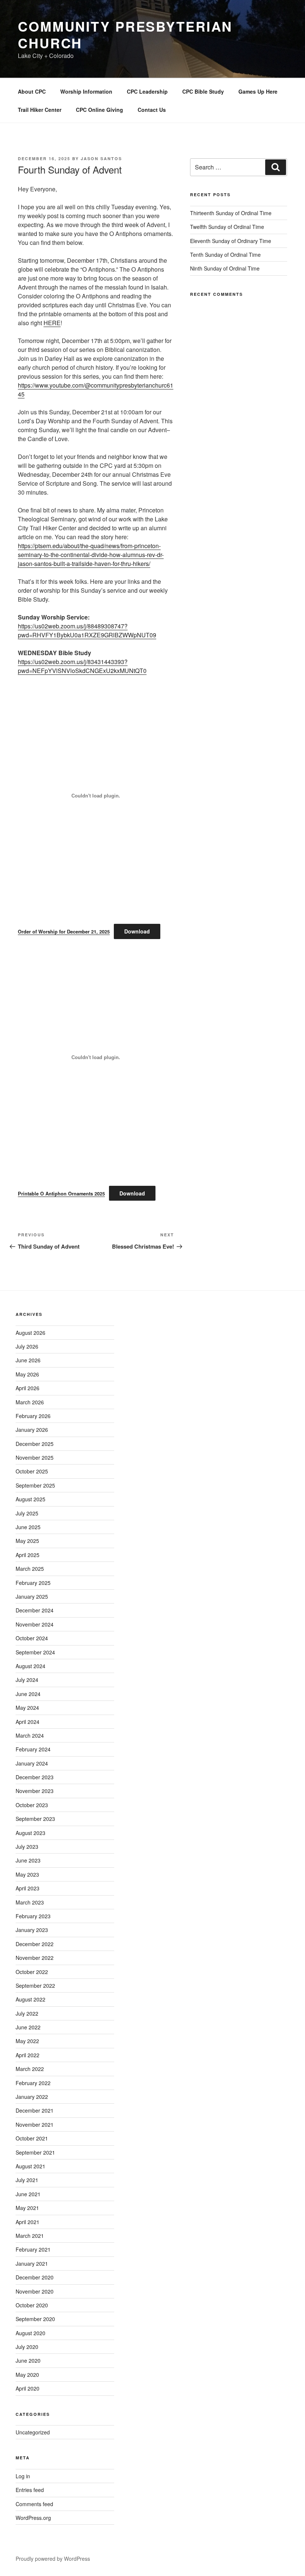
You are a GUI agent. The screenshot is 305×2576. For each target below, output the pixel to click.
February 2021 (33, 2249)
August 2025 (30, 1499)
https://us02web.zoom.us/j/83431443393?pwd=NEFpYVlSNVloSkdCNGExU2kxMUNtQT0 (82, 666)
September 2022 (35, 1986)
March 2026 (30, 1402)
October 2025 (32, 1471)
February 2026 (33, 1416)
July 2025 (27, 1513)
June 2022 (28, 2027)
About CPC (32, 91)
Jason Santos (101, 158)
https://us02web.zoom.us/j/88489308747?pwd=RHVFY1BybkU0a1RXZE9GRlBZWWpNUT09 (87, 630)
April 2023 (28, 1888)
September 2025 (35, 1485)
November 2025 (35, 1457)
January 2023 (32, 1930)
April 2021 (28, 2222)
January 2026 (32, 1430)
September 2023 (35, 1819)
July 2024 (27, 1680)
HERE (52, 323)
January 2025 (32, 1596)
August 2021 (30, 2166)
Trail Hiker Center (40, 110)
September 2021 (35, 2152)
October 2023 (32, 1805)
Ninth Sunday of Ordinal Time (225, 268)
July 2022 (27, 2013)
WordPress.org (33, 2518)
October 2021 (32, 2138)
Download (137, 931)
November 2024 (35, 1624)
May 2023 (27, 1874)
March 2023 (30, 1902)
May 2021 (27, 2208)
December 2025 (35, 1444)
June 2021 (28, 2194)
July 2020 (27, 2347)
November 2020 (35, 2291)
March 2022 (30, 2069)
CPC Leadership (147, 91)
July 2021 (27, 2180)
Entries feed (30, 2490)
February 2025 (33, 1583)
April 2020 (28, 2388)
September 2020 (35, 2319)
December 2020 (35, 2277)
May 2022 (27, 2041)
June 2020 (28, 2360)
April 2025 (28, 1555)
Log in (23, 2476)
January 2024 (32, 1763)
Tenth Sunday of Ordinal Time (225, 255)
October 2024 (32, 1638)
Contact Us (152, 110)
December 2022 (35, 1944)
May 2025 (27, 1541)
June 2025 (28, 1527)
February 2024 (33, 1749)
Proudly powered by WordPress (53, 2559)
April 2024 (28, 1722)
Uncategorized (33, 2432)
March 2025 (30, 1569)
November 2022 (35, 1958)
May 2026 (27, 1374)
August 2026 (30, 1333)
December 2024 (35, 1610)
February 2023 (33, 1916)
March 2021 (30, 2236)
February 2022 (33, 2083)
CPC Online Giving (99, 110)
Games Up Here (258, 91)
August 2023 (30, 1833)
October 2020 (32, 2305)
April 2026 (28, 1388)
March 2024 (30, 1735)
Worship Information (86, 91)
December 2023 (35, 1777)
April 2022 (28, 2055)
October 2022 (32, 1972)
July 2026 (27, 1346)
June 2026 (28, 1360)
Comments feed (34, 2504)
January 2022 (32, 2097)
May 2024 (27, 1708)
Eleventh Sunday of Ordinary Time (231, 241)
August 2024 (30, 1666)
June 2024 (28, 1694)
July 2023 (27, 1847)
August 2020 (30, 2333)
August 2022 (30, 1999)
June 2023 (28, 1860)
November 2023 (35, 1791)
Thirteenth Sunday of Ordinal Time (231, 213)
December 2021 (35, 2110)
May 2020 (27, 2375)
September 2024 (35, 1652)
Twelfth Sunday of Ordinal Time (227, 227)
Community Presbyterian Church (125, 34)
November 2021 (35, 2124)
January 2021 (32, 2263)
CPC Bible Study (203, 91)
